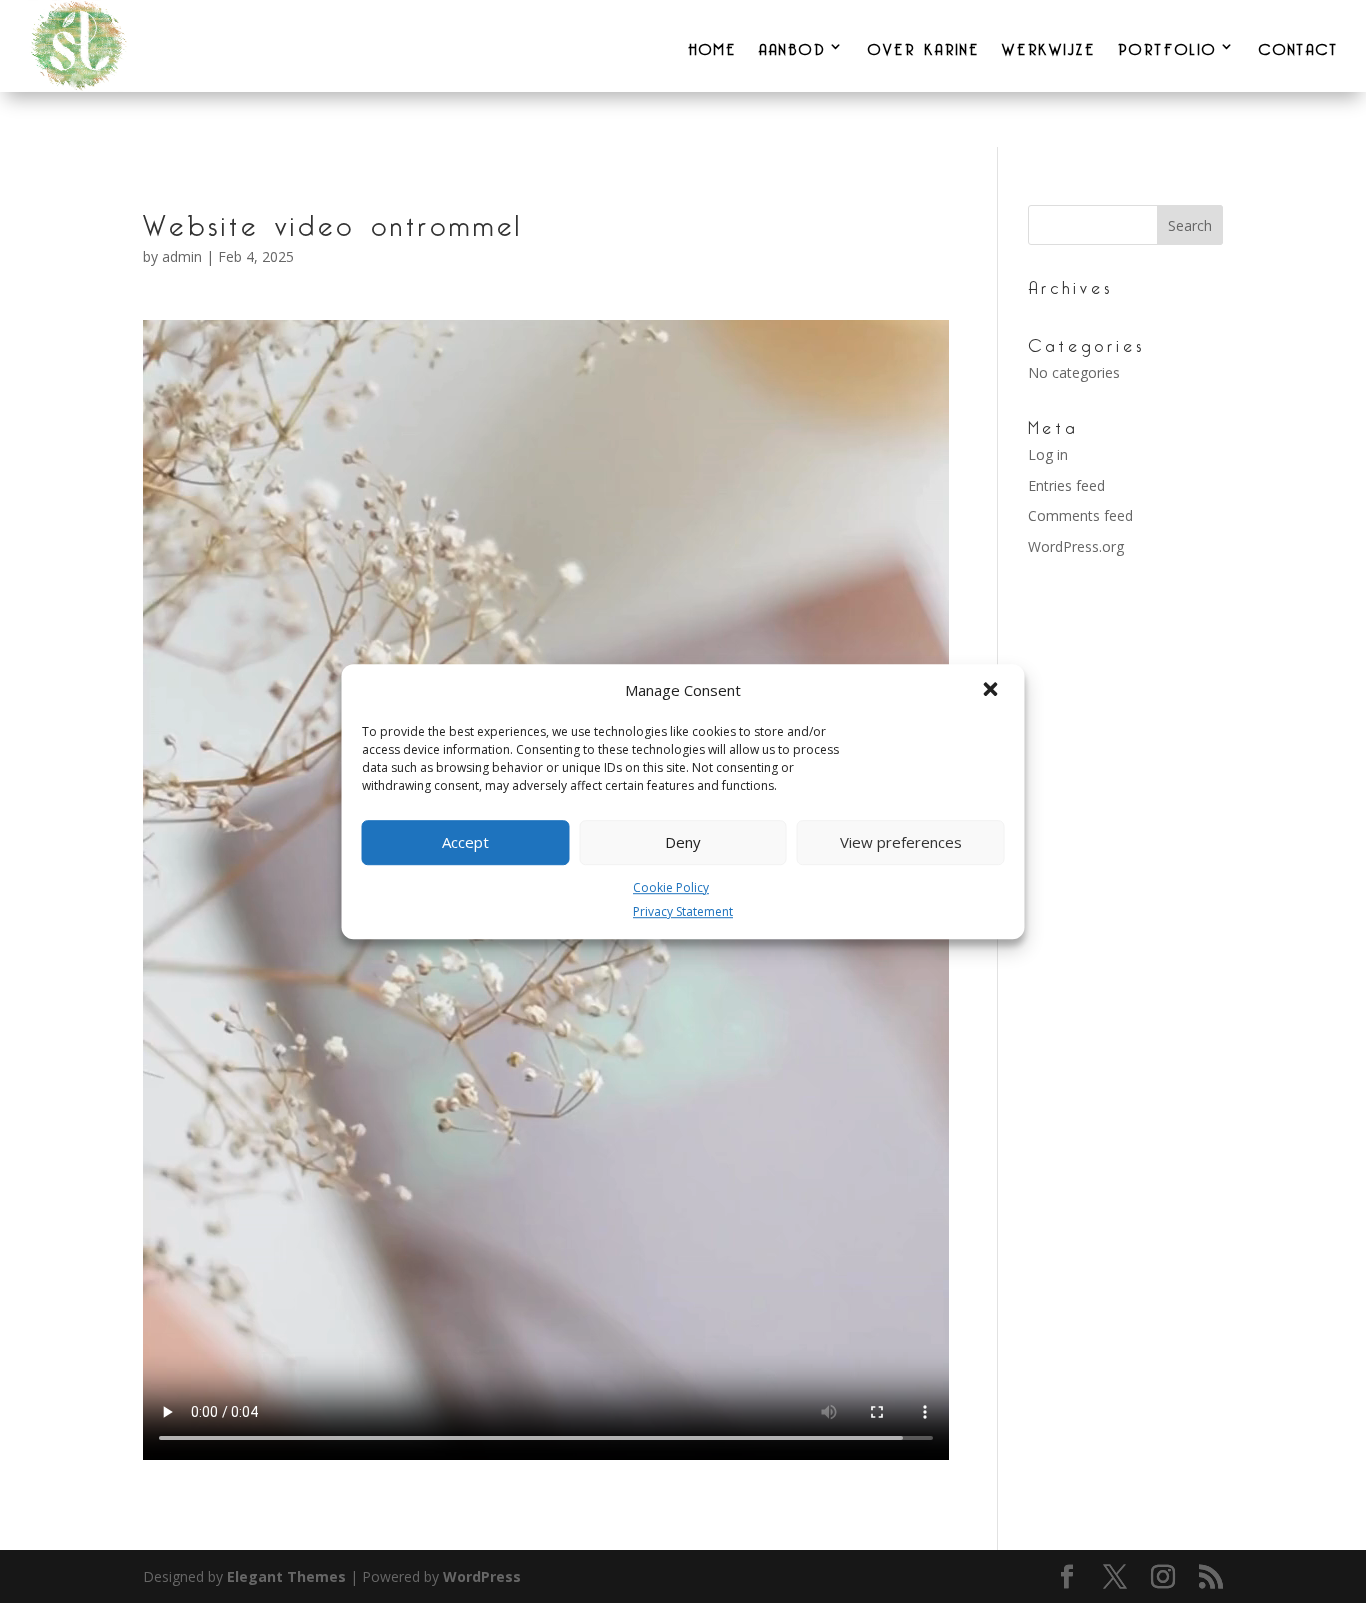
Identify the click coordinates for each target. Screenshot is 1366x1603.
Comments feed (1080, 515)
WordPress (482, 1576)
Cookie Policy (671, 887)
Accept (465, 842)
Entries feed (1066, 485)
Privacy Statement (683, 912)
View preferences (901, 842)
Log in (1048, 454)
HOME (712, 46)
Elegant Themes (286, 1576)
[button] (993, 691)
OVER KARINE (924, 46)
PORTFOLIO (1167, 46)
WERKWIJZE (1049, 46)
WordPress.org (1076, 546)
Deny (683, 842)
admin (182, 256)
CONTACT (1299, 46)
